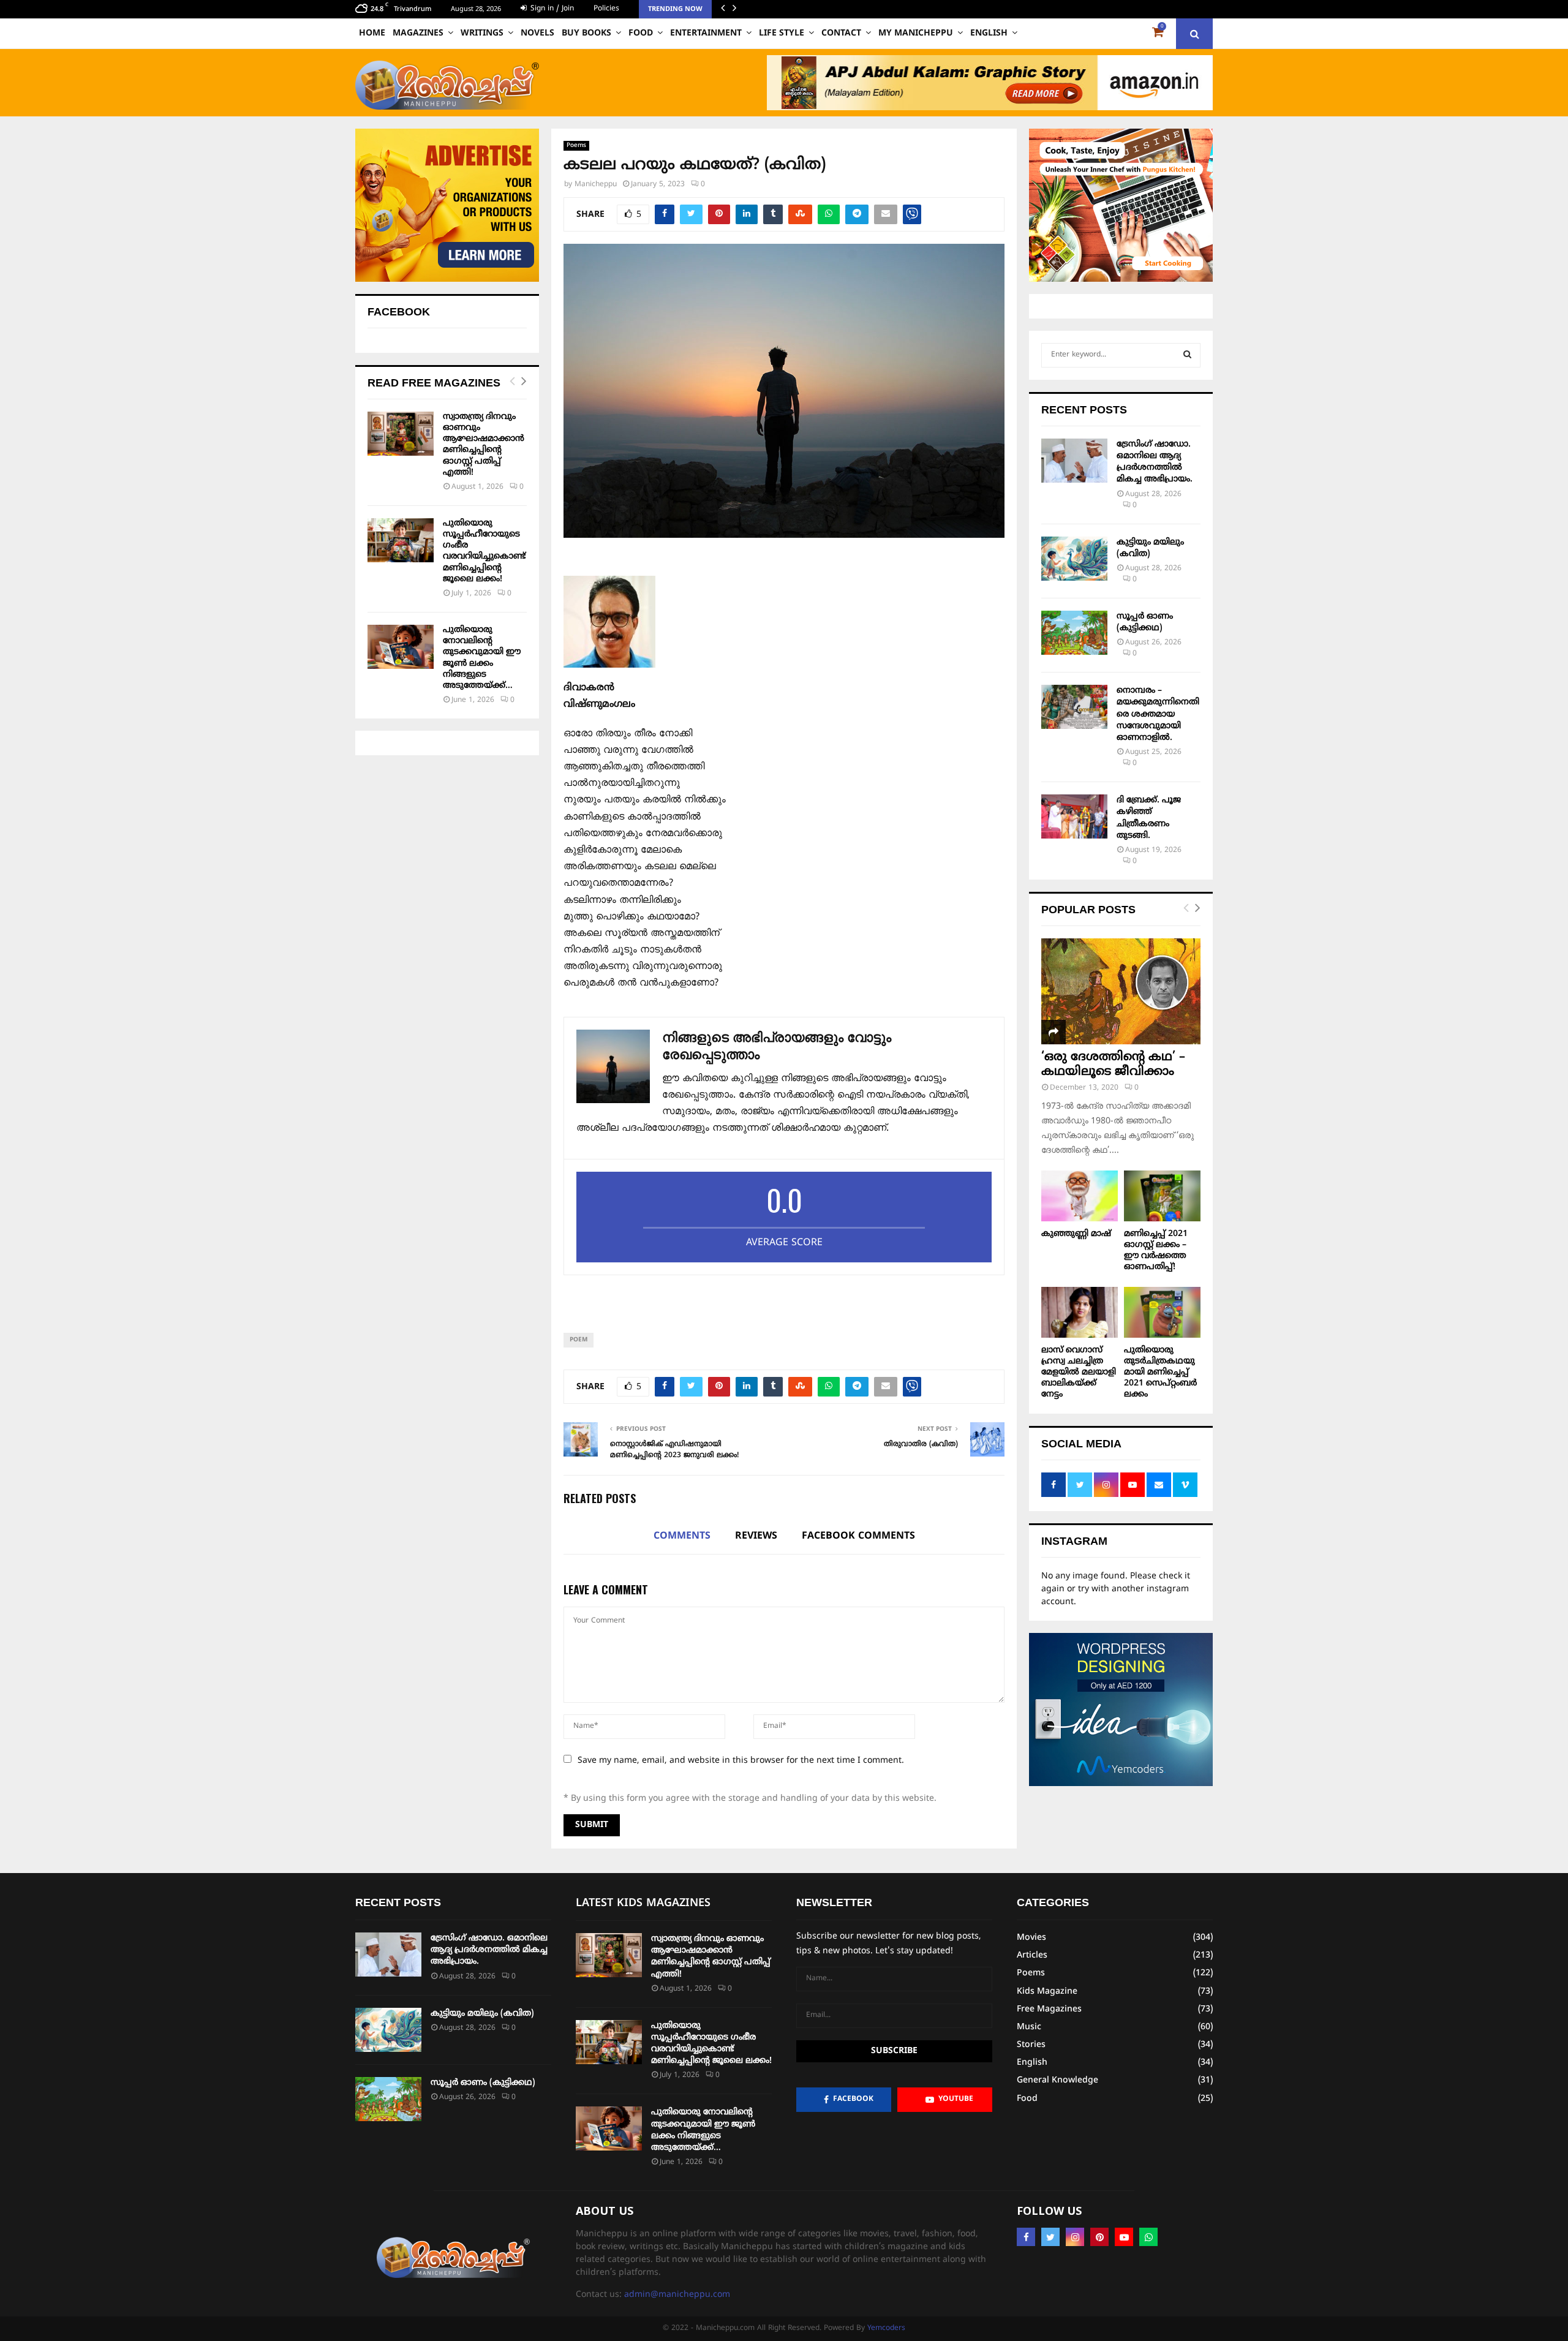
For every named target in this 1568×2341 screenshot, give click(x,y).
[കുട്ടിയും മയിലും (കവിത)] (1074, 559)
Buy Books (586, 33)
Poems (576, 145)
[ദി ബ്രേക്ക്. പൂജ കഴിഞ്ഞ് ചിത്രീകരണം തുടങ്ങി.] (1074, 816)
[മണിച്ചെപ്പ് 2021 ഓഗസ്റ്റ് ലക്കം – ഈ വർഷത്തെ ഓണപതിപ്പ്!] (1162, 1196)
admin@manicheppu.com (677, 2295)
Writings (482, 33)
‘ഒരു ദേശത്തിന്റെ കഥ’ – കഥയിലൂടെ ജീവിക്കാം (1113, 1065)
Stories (1031, 2045)
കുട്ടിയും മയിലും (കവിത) (482, 2014)
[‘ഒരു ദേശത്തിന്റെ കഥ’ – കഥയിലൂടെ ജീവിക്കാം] (1121, 991)
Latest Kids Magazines (643, 1903)
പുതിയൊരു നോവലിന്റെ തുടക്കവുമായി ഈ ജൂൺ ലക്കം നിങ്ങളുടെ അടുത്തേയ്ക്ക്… (482, 658)
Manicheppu (596, 185)
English (989, 33)
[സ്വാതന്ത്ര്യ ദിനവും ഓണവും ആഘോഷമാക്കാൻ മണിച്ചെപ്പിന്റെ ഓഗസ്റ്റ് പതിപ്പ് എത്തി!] (401, 434)
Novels (537, 33)
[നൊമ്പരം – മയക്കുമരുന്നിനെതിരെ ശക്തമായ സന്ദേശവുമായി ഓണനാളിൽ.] (1074, 707)
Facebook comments (858, 1536)
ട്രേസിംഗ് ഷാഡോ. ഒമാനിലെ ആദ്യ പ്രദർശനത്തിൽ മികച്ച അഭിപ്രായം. (489, 1950)
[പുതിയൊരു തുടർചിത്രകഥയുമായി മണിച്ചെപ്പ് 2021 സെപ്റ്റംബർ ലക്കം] (1162, 1312)
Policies (606, 9)
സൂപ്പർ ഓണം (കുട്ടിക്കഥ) (483, 2083)
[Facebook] (1026, 2237)
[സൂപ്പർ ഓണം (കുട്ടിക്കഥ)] (1074, 633)
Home (372, 33)
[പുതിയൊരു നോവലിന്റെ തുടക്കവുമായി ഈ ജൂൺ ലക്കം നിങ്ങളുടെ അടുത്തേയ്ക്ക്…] (401, 647)
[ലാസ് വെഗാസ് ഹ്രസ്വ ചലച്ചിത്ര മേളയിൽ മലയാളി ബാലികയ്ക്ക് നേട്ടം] (1080, 1312)
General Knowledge (1057, 2080)
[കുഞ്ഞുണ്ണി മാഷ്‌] (1080, 1196)
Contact (841, 33)
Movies (1031, 1938)
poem (579, 1340)
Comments (682, 1536)
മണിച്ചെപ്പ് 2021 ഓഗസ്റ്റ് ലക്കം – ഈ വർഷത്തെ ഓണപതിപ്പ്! (1156, 1250)
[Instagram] (1075, 2237)
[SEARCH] (1187, 355)
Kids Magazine (1047, 1992)
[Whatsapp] (1148, 2237)
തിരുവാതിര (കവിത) (921, 1445)
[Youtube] (1124, 2237)
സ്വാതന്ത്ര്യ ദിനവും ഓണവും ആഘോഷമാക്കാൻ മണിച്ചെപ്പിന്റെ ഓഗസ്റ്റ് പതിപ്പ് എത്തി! (484, 445)
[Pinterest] (1099, 2237)
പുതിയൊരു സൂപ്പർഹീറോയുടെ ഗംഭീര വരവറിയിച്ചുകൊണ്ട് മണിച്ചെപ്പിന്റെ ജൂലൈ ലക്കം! (484, 551)
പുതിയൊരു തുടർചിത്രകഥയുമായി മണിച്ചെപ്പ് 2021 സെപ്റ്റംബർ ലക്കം (1160, 1372)
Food (641, 33)
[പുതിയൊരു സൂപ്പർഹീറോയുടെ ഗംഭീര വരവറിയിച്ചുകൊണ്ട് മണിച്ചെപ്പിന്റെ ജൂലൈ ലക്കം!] (401, 540)
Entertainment (706, 33)
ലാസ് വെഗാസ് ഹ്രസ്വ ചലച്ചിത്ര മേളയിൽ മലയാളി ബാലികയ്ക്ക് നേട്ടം (1079, 1372)
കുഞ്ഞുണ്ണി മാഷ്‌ (1076, 1234)
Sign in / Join (551, 9)
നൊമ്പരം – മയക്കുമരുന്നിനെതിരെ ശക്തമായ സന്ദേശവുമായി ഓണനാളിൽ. (1158, 714)
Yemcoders (886, 2328)
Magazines (418, 33)
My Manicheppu (916, 33)
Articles (1032, 1955)
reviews (756, 1536)
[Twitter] (1050, 2237)
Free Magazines (1049, 2009)
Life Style (782, 33)
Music (1029, 2027)
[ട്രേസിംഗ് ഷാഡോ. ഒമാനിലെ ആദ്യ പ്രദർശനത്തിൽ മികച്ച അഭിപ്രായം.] (1074, 461)
